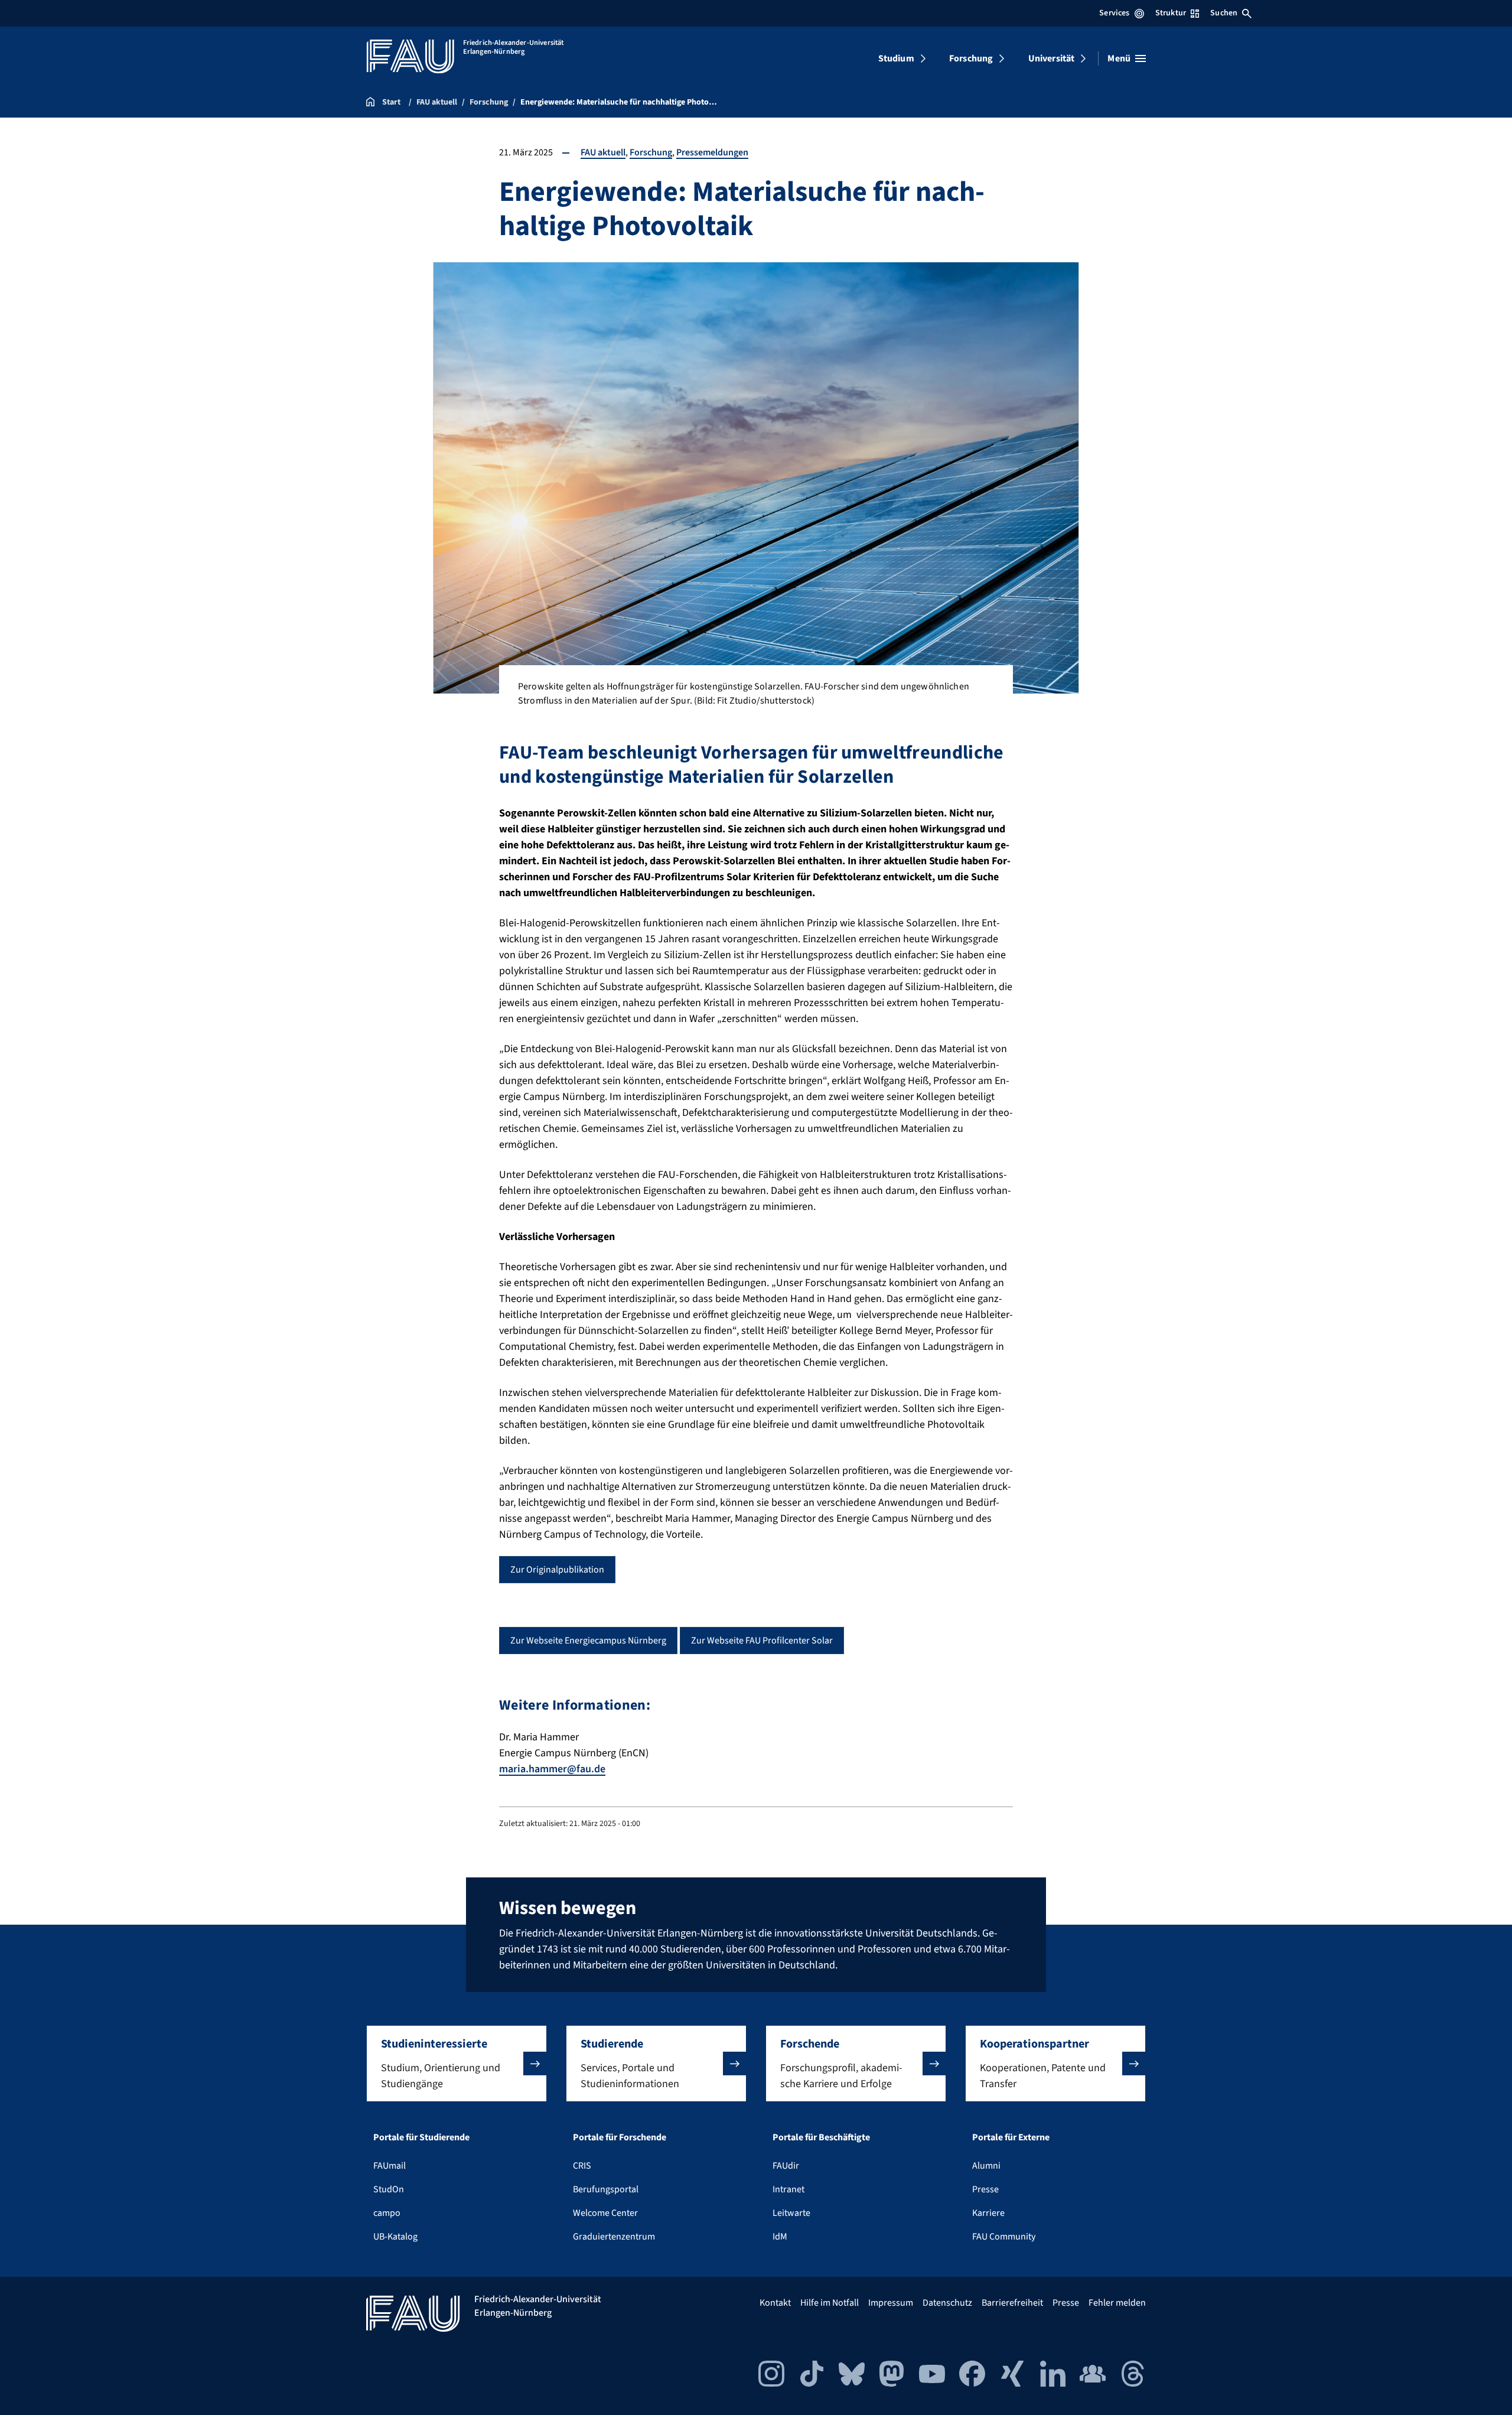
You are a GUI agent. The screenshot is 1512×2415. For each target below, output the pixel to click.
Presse (985, 2189)
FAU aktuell (603, 152)
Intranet (788, 2189)
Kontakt (775, 2303)
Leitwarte (791, 2213)
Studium (896, 58)
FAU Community (1004, 2237)
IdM (780, 2237)
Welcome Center (605, 2213)
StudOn (389, 2189)
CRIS (582, 2166)
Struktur (1171, 13)
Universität (1052, 58)
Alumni (986, 2166)
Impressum (891, 2303)
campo (387, 2213)
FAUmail (390, 2166)
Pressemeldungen (712, 152)
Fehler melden (1117, 2303)
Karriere (988, 2213)
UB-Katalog (395, 2237)
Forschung (971, 58)
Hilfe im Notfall (830, 2303)
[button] (457, 2064)
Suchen (1224, 13)
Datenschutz (947, 2303)
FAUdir (786, 2166)
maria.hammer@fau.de (552, 1769)
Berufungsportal (606, 2189)
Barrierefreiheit (1012, 2303)
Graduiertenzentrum (614, 2237)
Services (1114, 13)
